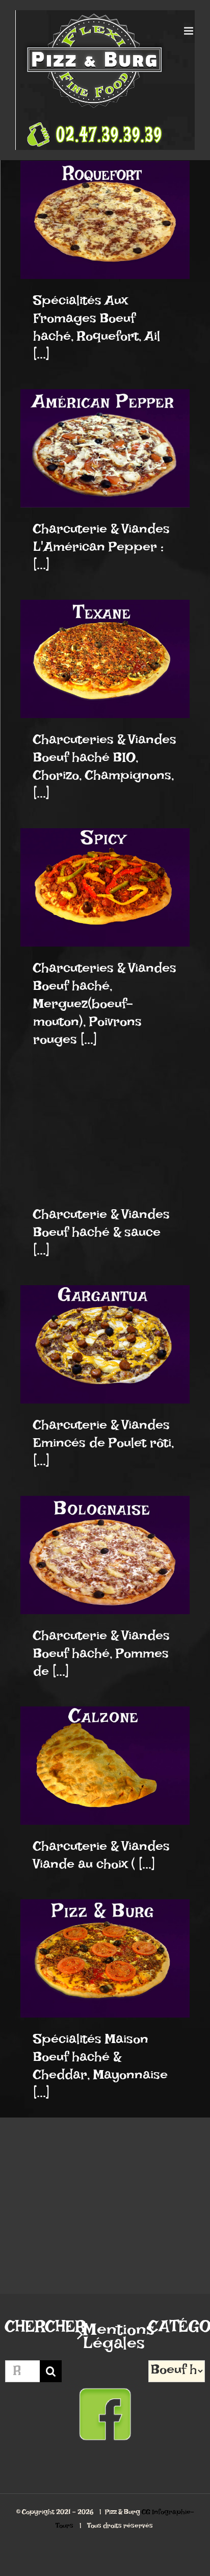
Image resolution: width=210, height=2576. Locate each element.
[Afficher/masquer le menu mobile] (189, 31)
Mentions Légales (106, 2341)
